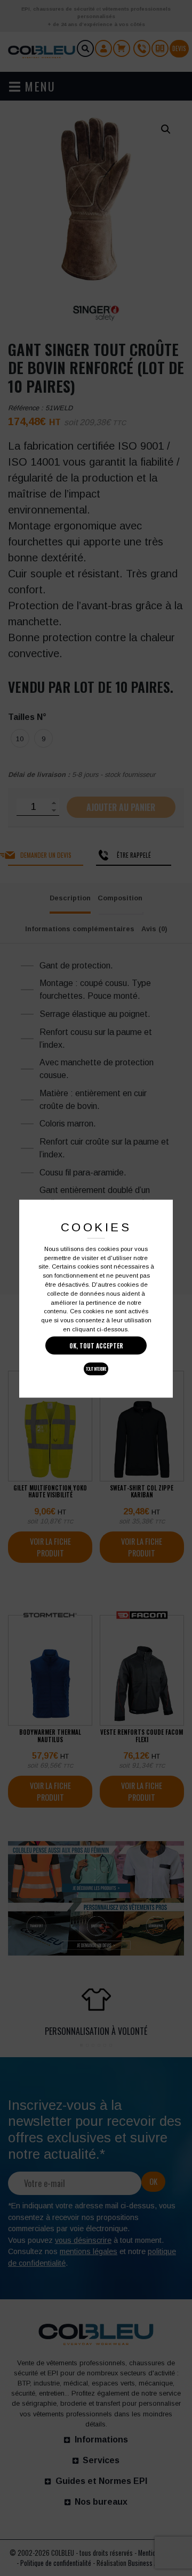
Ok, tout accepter (96, 1346)
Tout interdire (96, 1369)
